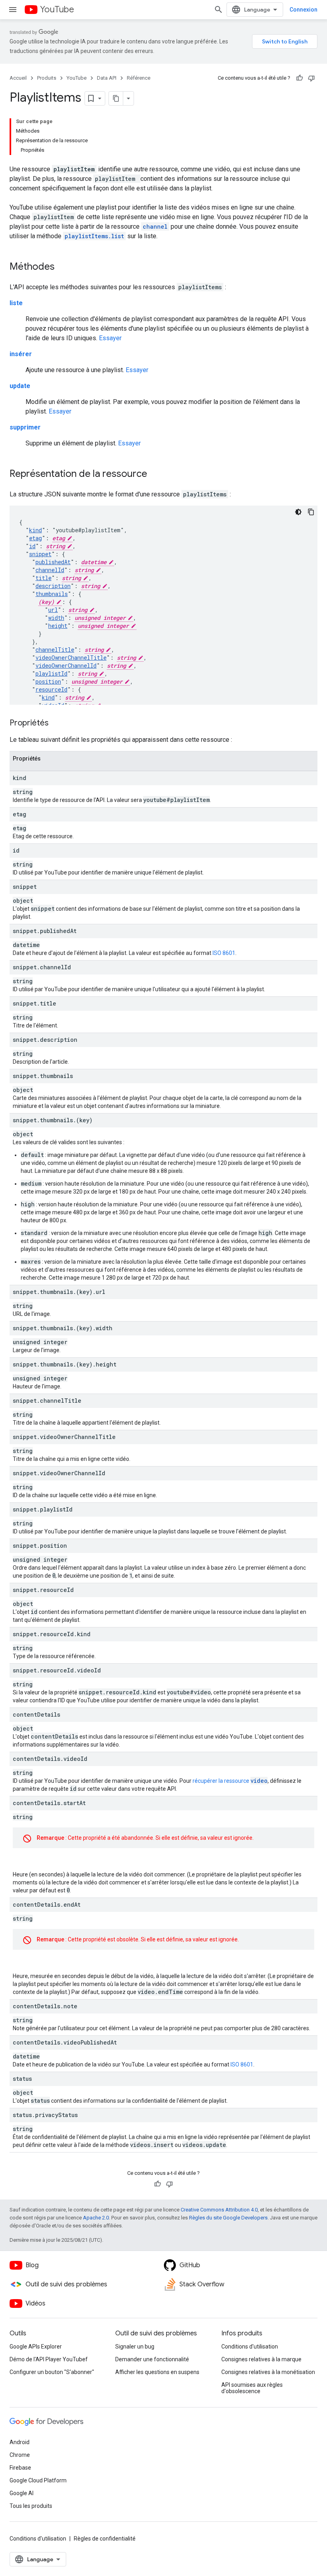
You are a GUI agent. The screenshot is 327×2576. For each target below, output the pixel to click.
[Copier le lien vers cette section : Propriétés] (57, 723)
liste (16, 303)
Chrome (20, 2455)
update (20, 386)
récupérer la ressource (230, 1781)
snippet (40, 554)
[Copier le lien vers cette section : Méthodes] (63, 267)
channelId (50, 570)
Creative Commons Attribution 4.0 (219, 2210)
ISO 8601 (224, 953)
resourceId (51, 689)
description (53, 586)
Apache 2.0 (96, 2218)
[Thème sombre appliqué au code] (298, 512)
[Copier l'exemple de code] (311, 512)
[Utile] (299, 78)
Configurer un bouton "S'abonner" (52, 2372)
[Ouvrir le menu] (13, 10)
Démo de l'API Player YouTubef (49, 2359)
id (32, 546)
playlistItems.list (94, 236)
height (58, 626)
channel (155, 226)
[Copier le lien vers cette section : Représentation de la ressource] (155, 474)
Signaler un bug (135, 2347)
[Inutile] (311, 78)
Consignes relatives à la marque (261, 2359)
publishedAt (53, 562)
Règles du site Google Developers (228, 2218)
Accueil (18, 78)
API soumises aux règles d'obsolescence (252, 2388)
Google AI (22, 2493)
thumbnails (52, 594)
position (48, 681)
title (43, 578)
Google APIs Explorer (36, 2347)
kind (35, 530)
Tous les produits (31, 2506)
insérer (21, 354)
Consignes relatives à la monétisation (268, 2372)
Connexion (303, 10)
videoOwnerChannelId (66, 666)
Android (20, 2442)
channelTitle (55, 650)
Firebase (20, 2468)
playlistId (51, 673)
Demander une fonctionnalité (152, 2359)
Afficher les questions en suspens (157, 2372)
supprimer (25, 427)
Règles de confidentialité (105, 2539)
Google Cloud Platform (38, 2480)
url (53, 610)
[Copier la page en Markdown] (116, 98)
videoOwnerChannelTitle (71, 658)
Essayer (110, 338)
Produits (47, 78)
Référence (139, 78)
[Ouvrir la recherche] (219, 10)
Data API (107, 78)
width (56, 618)
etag (35, 538)
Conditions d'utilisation (250, 2347)
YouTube (57, 9)
